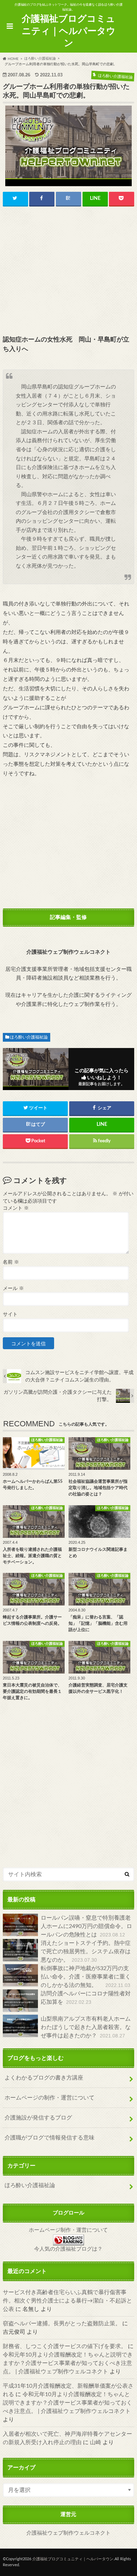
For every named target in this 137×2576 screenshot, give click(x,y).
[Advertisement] (68, 271)
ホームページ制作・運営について (68, 2230)
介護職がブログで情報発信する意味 (50, 2138)
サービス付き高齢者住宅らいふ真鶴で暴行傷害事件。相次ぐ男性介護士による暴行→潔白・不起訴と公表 (67, 2301)
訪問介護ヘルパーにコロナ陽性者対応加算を (86, 1998)
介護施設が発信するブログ (38, 2118)
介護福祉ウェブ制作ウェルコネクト (68, 2533)
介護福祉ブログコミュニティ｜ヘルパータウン (69, 31)
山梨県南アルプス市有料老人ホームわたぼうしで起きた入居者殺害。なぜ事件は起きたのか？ (86, 2027)
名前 (11, 1262)
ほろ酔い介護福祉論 (29, 1037)
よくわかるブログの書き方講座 (44, 2078)
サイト (10, 1314)
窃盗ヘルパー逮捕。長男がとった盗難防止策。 (62, 2324)
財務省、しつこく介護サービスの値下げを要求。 (65, 2346)
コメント (16, 1208)
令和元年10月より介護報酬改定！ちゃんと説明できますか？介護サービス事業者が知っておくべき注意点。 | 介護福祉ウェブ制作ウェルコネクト (68, 2363)
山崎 (96, 2442)
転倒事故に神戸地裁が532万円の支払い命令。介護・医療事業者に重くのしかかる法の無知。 (86, 1977)
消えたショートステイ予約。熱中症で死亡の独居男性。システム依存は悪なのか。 (86, 1952)
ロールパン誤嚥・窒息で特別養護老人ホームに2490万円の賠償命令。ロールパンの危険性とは (86, 1926)
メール (13, 1289)
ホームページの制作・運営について (50, 2098)
